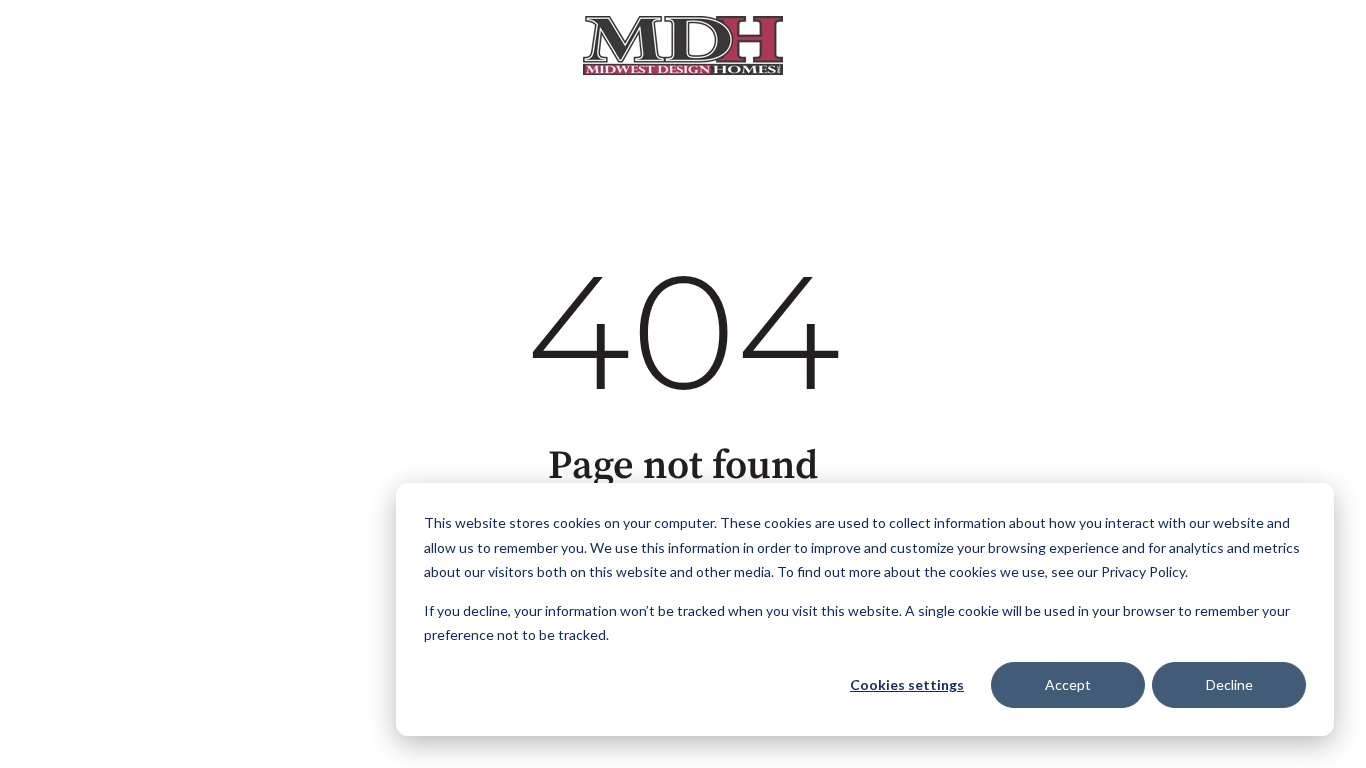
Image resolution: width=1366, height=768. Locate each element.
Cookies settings (907, 684)
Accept (1068, 684)
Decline (1229, 684)
